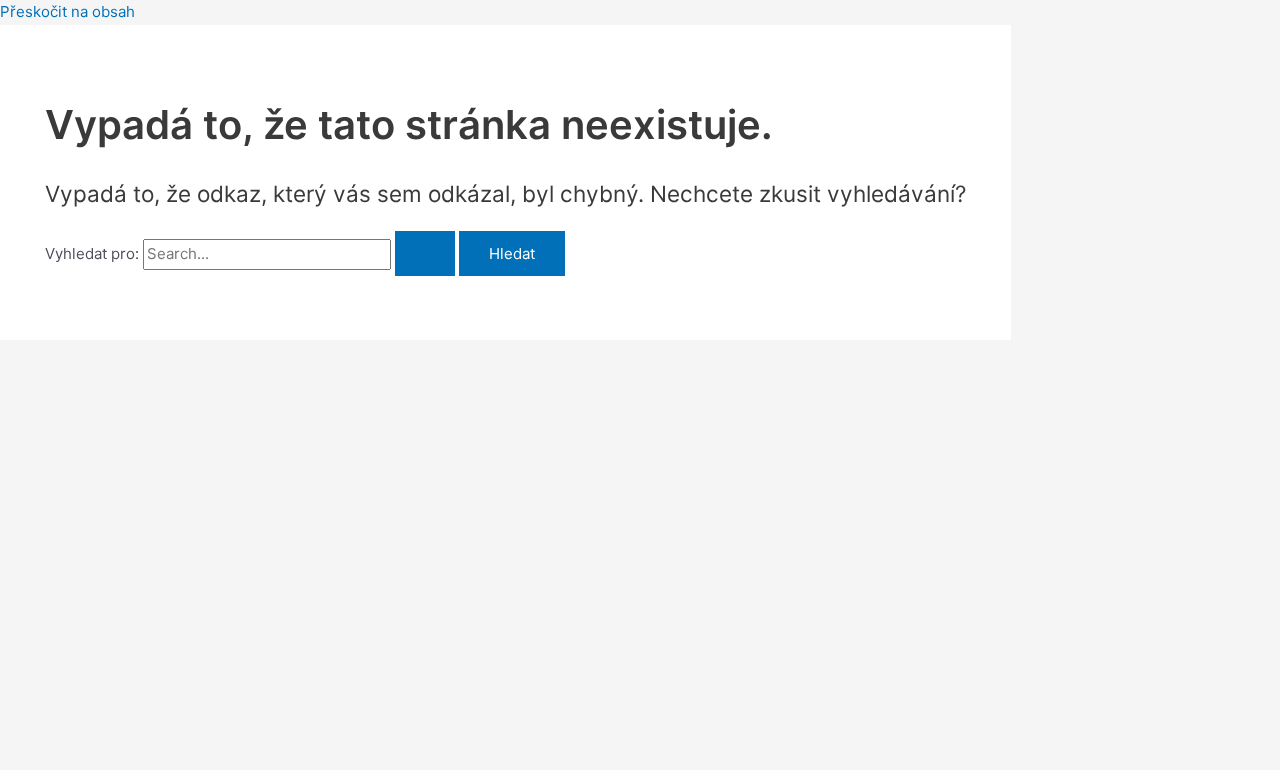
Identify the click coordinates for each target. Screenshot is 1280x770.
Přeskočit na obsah (67, 11)
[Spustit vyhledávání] (425, 253)
